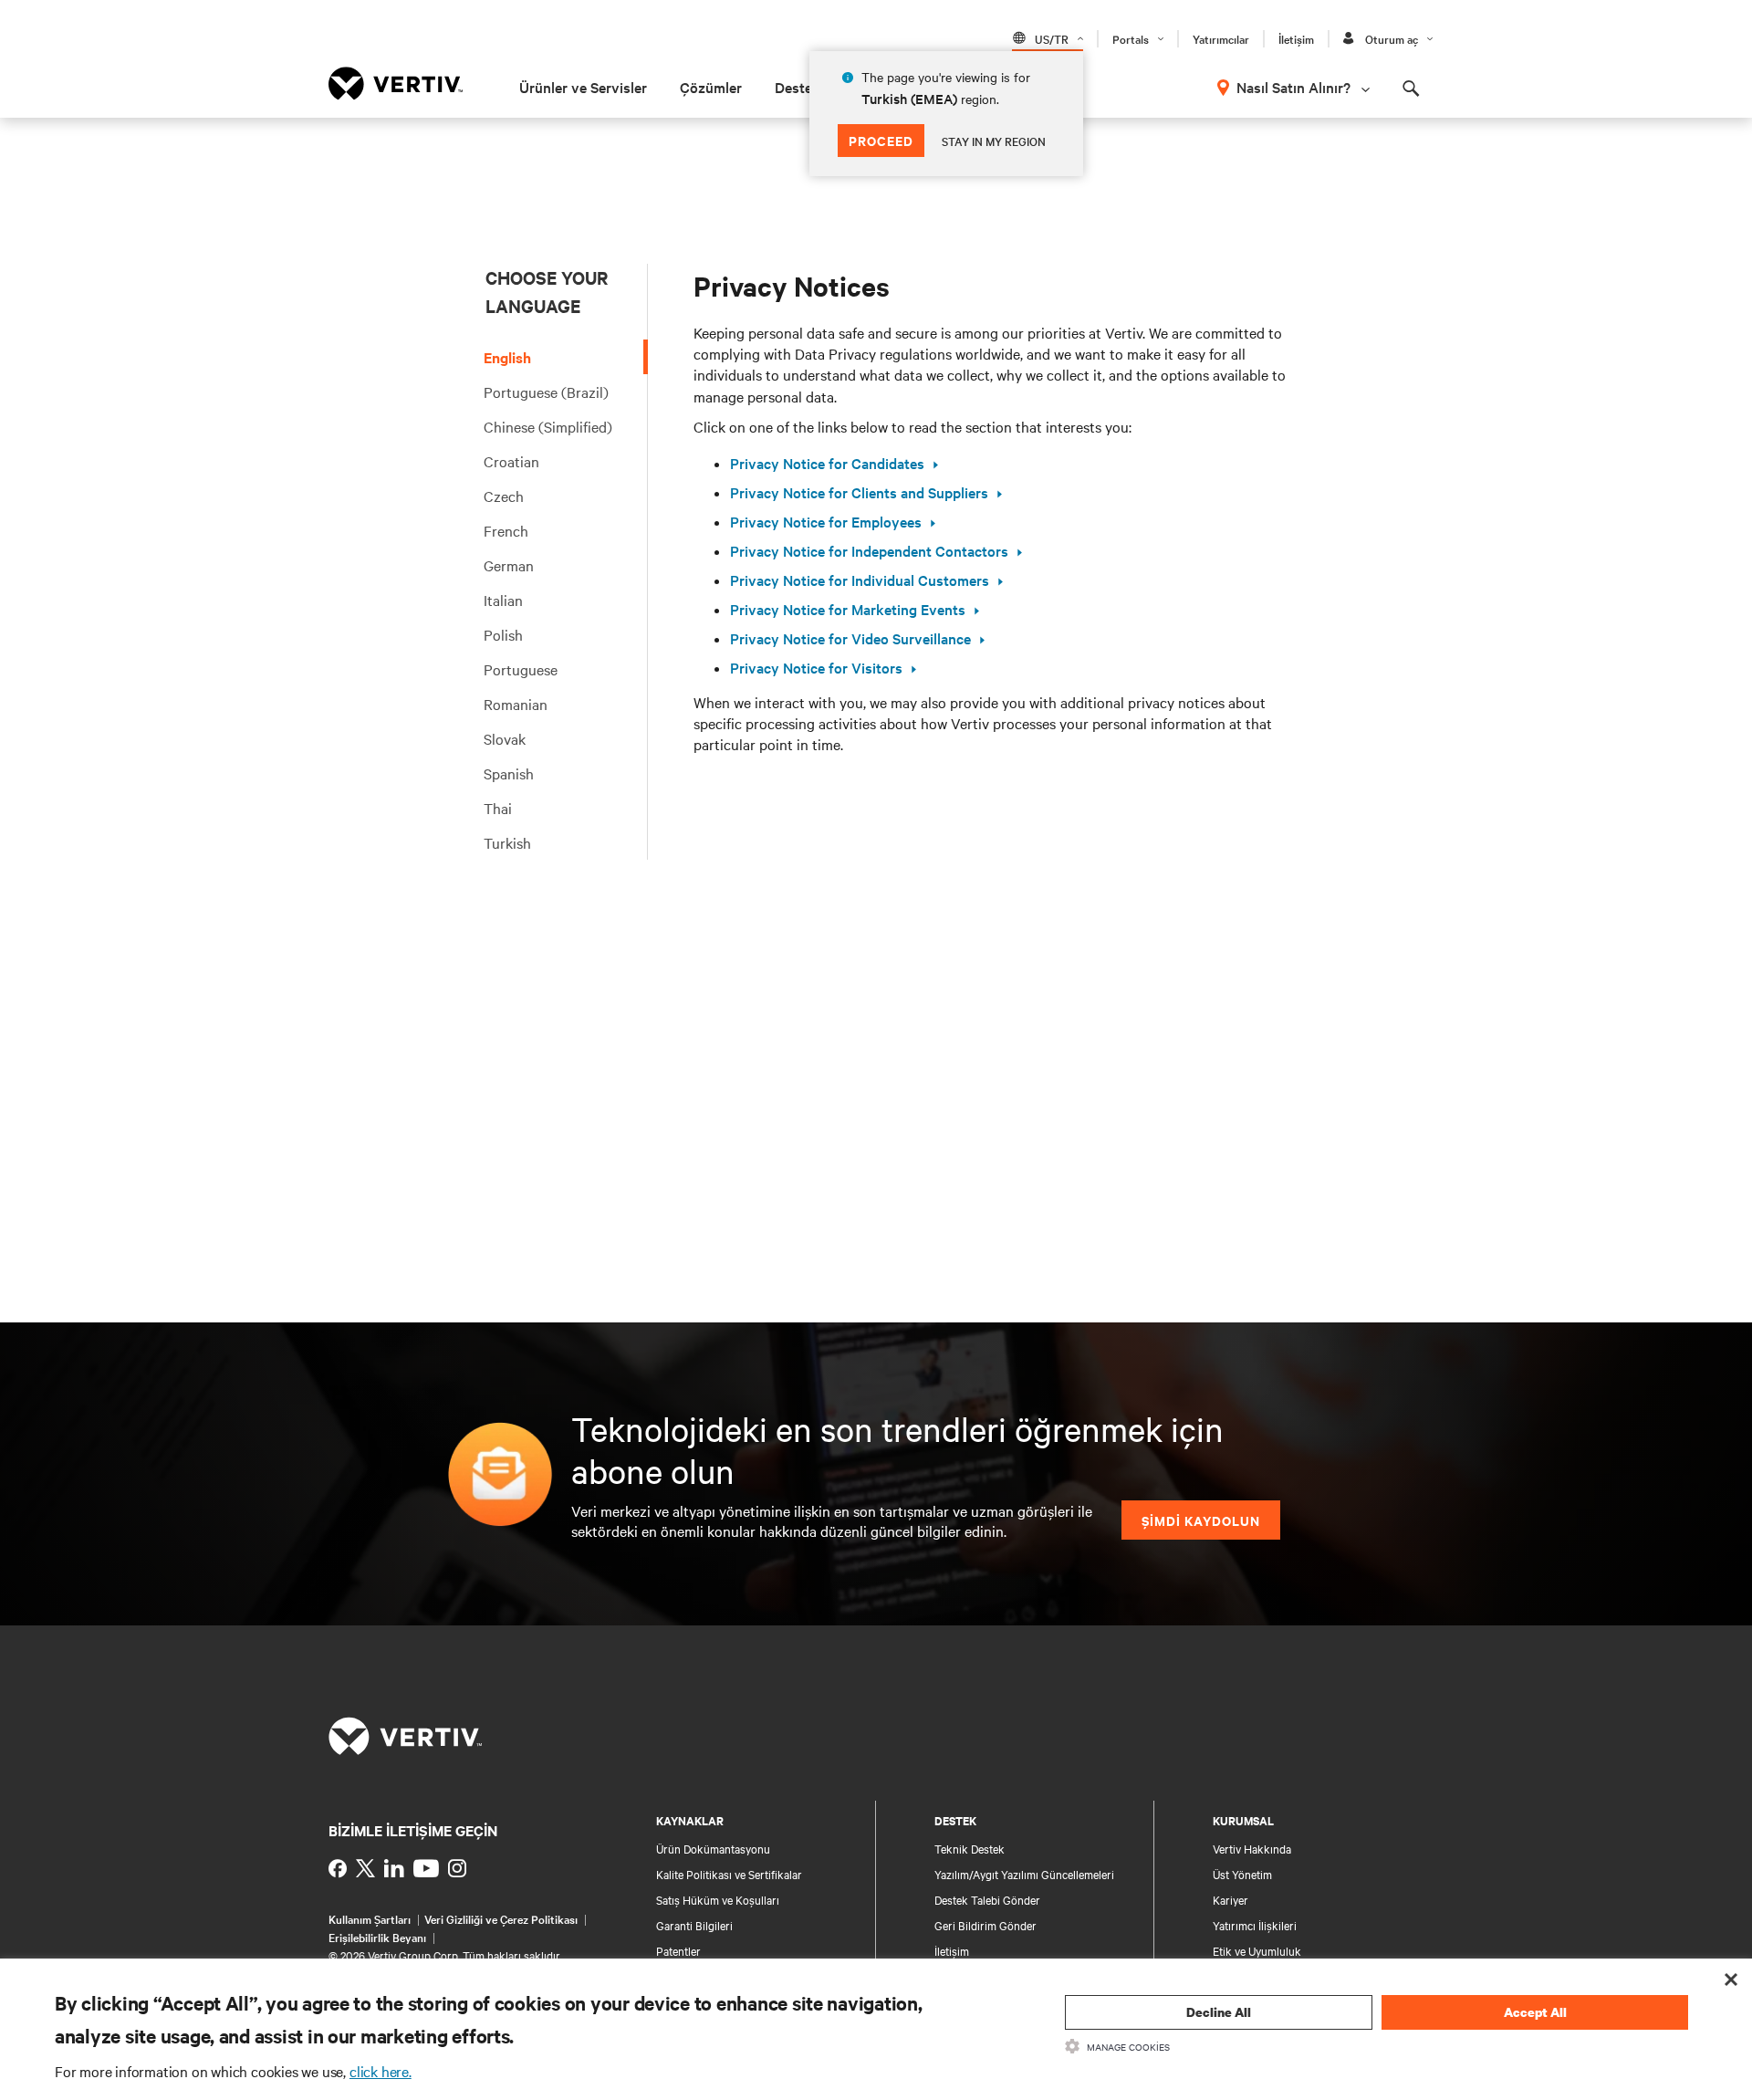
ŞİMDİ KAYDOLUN (1201, 1520)
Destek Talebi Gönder (987, 1899)
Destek (798, 87)
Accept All (1535, 2012)
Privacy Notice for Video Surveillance (850, 638)
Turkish (507, 842)
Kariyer (1231, 1899)
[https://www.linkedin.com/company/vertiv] (394, 1868)
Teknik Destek (970, 1848)
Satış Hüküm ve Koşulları (718, 1899)
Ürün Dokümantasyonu (713, 1848)
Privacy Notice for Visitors (816, 668)
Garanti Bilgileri (694, 1925)
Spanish (509, 773)
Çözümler (711, 87)
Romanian (516, 704)
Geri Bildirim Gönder (985, 1925)
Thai (498, 808)
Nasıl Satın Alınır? (1293, 87)
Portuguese (521, 669)
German (509, 565)
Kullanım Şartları (370, 1918)
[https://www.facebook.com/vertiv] (338, 1868)
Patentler (678, 1950)
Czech (504, 496)
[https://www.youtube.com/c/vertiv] (426, 1868)
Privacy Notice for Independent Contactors (869, 551)
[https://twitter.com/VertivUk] (365, 1868)
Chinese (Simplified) (548, 426)
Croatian (511, 461)
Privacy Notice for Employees (826, 522)
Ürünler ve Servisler (583, 87)
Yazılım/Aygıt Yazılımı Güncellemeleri (1024, 1874)
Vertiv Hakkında (1252, 1848)
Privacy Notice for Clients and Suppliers (859, 492)
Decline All (1219, 2012)
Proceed (881, 140)
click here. (381, 2071)
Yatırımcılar (1221, 38)
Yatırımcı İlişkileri (1255, 1925)
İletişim (1296, 38)
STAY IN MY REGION (994, 141)
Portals (1131, 38)
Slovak (505, 738)
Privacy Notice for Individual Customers (860, 580)
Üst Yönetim (1242, 1874)
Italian (503, 600)
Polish (503, 634)
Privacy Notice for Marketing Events (848, 609)
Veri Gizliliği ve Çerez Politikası (501, 1918)
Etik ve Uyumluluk (1257, 1950)
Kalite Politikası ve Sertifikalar (729, 1874)
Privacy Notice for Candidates (827, 463)
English (507, 357)
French (506, 530)
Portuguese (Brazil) (546, 392)
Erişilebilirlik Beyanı (377, 1937)
